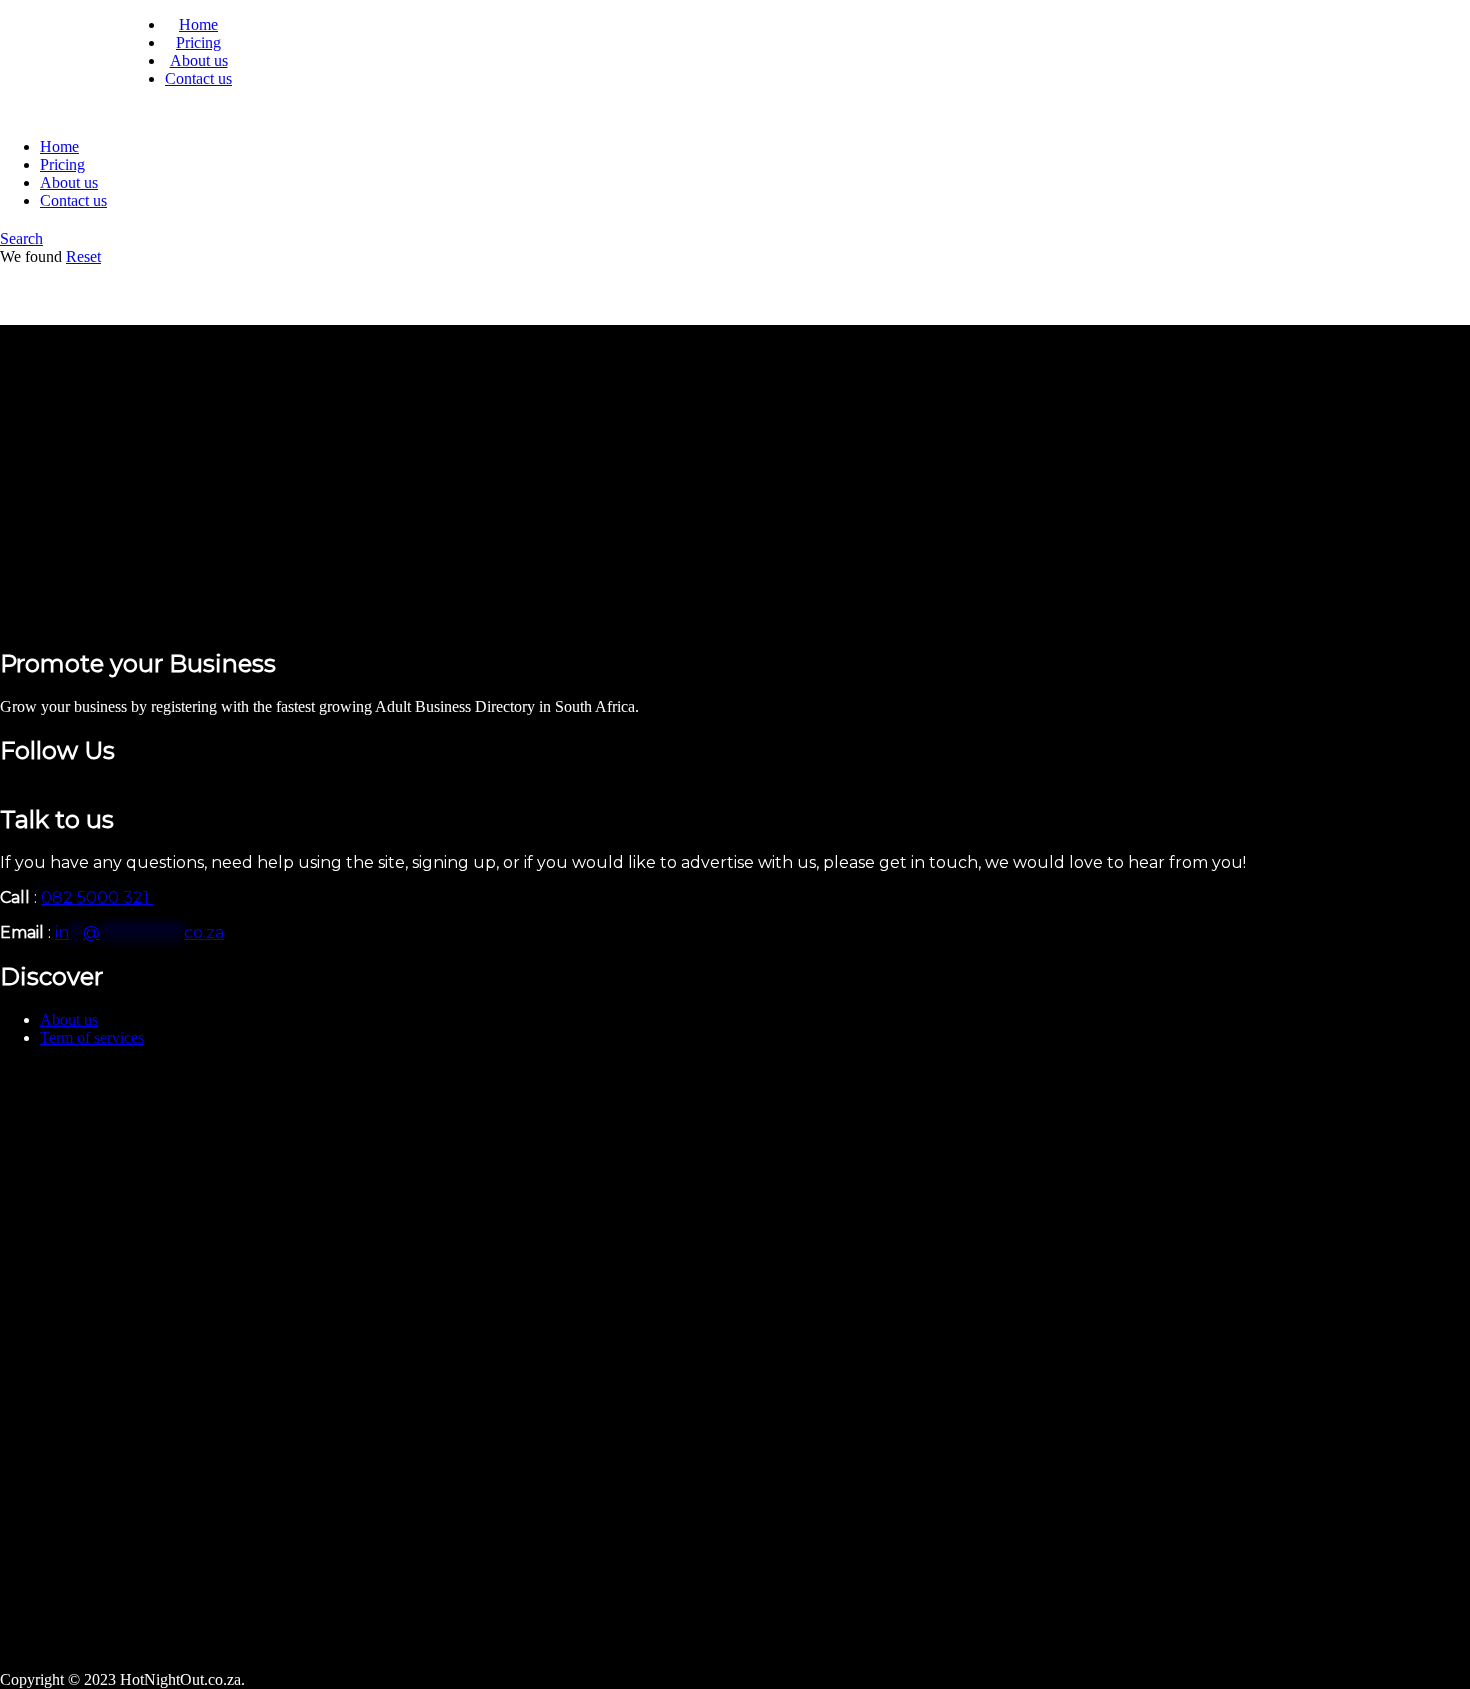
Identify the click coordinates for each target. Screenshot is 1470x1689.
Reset (83, 256)
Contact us (198, 78)
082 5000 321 (97, 897)
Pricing (198, 42)
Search (21, 238)
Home (198, 24)
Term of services (92, 1037)
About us (199, 60)
